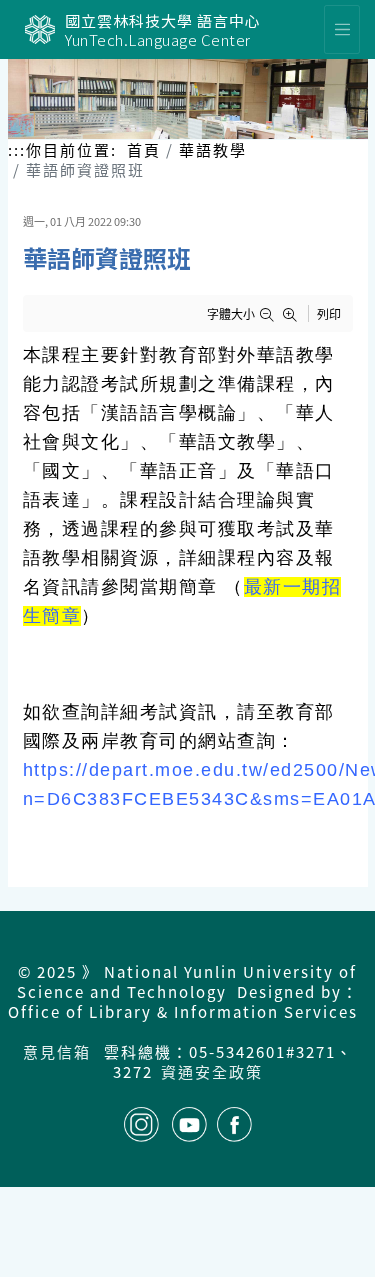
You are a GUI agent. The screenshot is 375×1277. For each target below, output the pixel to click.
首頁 (144, 149)
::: (17, 150)
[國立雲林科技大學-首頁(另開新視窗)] (40, 29)
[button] (270, 315)
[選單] (342, 29)
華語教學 (213, 149)
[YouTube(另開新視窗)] (189, 1124)
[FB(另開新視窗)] (234, 1124)
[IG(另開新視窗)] (141, 1124)
